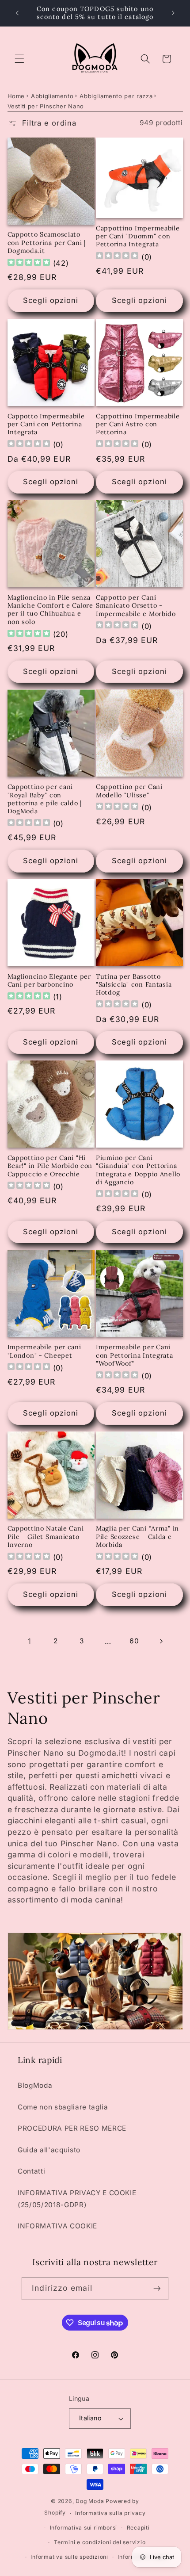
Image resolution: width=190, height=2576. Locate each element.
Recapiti (138, 2528)
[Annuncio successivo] (173, 13)
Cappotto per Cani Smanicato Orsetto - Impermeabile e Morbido (136, 606)
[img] (29, 263)
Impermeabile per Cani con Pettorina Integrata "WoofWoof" (135, 1355)
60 (134, 1641)
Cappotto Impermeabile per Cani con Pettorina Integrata (46, 424)
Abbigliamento (52, 96)
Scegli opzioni (51, 300)
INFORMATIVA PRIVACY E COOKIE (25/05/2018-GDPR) (77, 2199)
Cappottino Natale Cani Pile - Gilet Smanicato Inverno (46, 1537)
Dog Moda (90, 2501)
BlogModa (35, 2085)
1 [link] (30, 1641)
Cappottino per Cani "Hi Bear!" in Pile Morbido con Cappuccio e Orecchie (50, 1166)
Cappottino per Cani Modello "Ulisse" (129, 791)
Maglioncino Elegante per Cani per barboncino (49, 980)
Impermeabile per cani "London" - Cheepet (44, 1351)
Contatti (31, 2171)
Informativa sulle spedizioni (69, 2557)
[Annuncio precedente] (17, 13)
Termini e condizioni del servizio (100, 2542)
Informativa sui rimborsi (84, 2528)
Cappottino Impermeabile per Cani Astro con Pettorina (138, 424)
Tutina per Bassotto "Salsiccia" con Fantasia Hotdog (134, 985)
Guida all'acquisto (49, 2150)
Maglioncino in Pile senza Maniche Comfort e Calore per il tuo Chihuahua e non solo (50, 610)
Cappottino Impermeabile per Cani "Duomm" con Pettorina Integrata (138, 236)
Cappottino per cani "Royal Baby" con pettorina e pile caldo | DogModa (45, 799)
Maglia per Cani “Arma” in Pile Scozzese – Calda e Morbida (137, 1537)
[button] (19, 59)
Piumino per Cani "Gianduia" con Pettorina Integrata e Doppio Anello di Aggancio (138, 1170)
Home (16, 96)
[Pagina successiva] (160, 1641)
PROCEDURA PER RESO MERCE (72, 2128)
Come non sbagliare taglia (63, 2107)
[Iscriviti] (157, 2289)
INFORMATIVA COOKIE (57, 2226)
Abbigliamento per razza (116, 96)
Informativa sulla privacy (110, 2513)
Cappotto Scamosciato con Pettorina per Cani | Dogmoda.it (47, 243)
